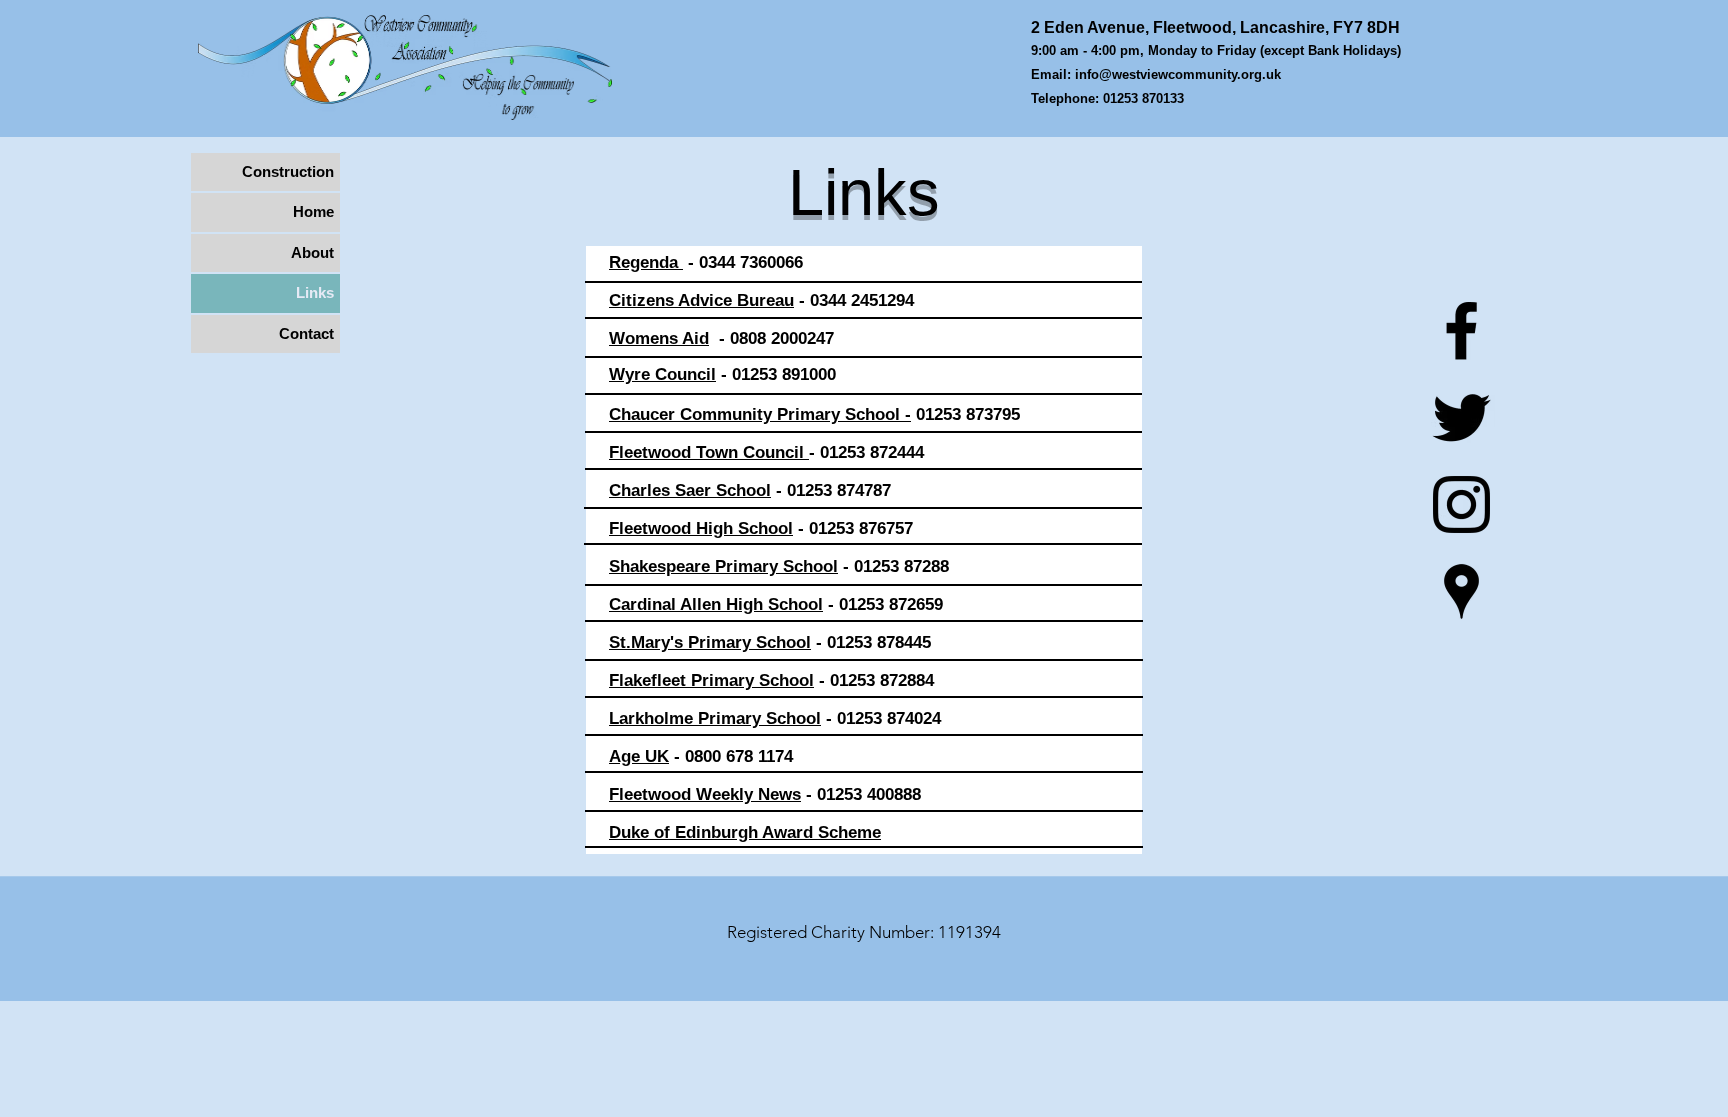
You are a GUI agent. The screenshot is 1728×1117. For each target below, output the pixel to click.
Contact (306, 333)
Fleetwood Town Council (709, 452)
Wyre (629, 374)
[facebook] (1461, 330)
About (312, 252)
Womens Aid (659, 338)
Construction (288, 171)
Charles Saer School (690, 490)
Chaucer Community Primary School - (760, 414)
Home (313, 211)
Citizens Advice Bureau (701, 300)
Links (315, 292)
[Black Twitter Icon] (1461, 417)
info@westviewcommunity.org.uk (1178, 74)
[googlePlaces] (1461, 591)
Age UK (639, 756)
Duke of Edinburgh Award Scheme (745, 832)
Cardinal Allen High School (716, 604)
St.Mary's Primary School (710, 642)
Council (683, 374)
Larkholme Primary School (715, 718)
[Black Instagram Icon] (1461, 504)
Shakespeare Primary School (723, 566)
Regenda (646, 262)
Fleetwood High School (701, 528)
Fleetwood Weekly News (705, 794)
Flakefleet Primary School (711, 680)
